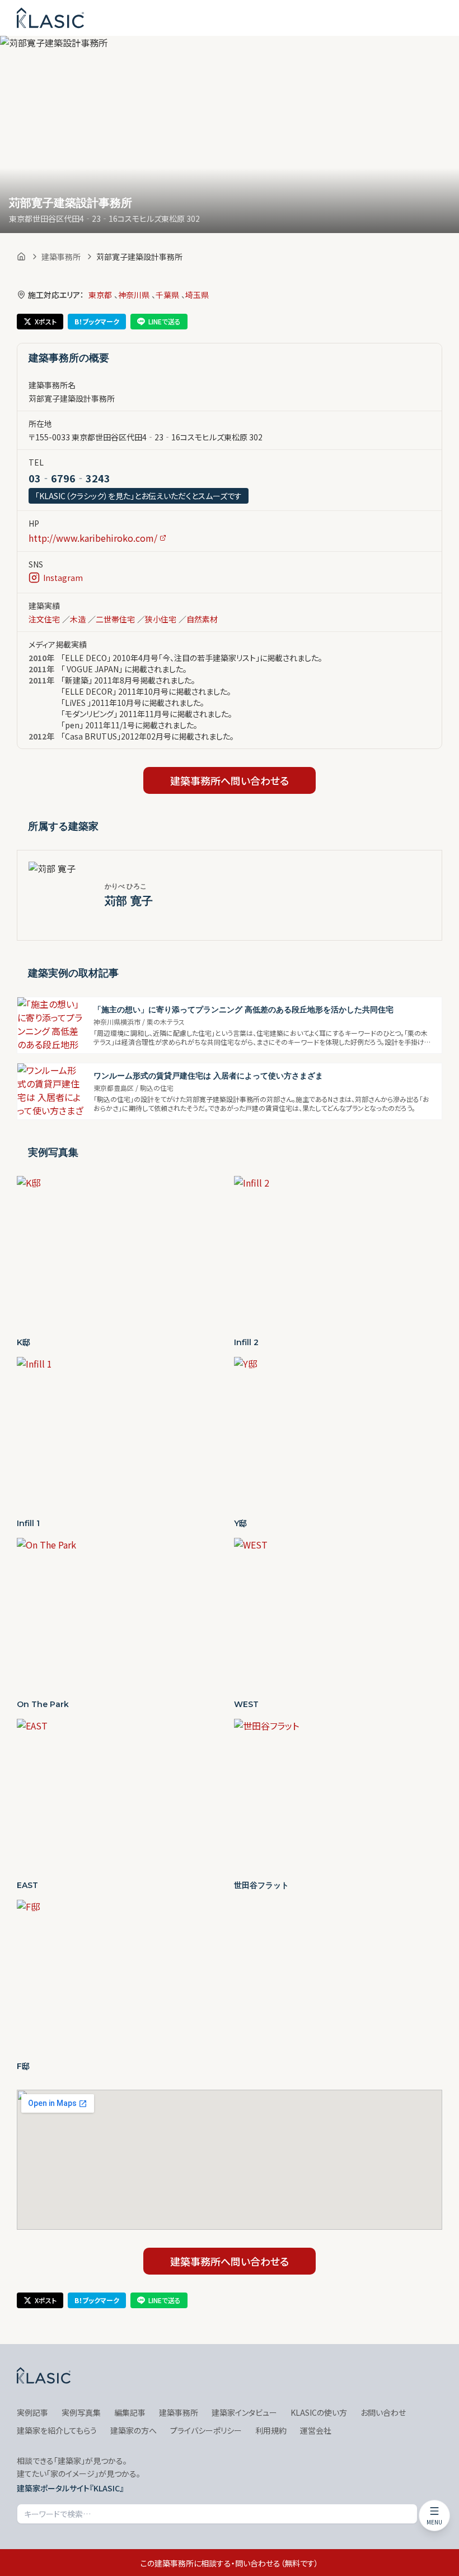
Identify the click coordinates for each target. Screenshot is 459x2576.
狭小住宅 (161, 619)
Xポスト (46, 321)
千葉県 (167, 295)
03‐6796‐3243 (69, 478)
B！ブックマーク (97, 321)
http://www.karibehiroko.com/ (93, 538)
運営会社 (316, 2430)
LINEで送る (165, 321)
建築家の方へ (134, 2430)
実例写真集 (81, 2412)
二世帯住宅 (115, 619)
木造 (78, 619)
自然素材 (202, 619)
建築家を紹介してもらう (57, 2430)
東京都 (100, 295)
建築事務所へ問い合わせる (230, 780)
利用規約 (271, 2430)
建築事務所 (61, 257)
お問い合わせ (383, 2412)
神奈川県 (134, 295)
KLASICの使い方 (319, 2412)
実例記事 (32, 2412)
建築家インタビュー (244, 2412)
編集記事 (130, 2412)
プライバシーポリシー (206, 2430)
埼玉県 (197, 295)
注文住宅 (44, 619)
